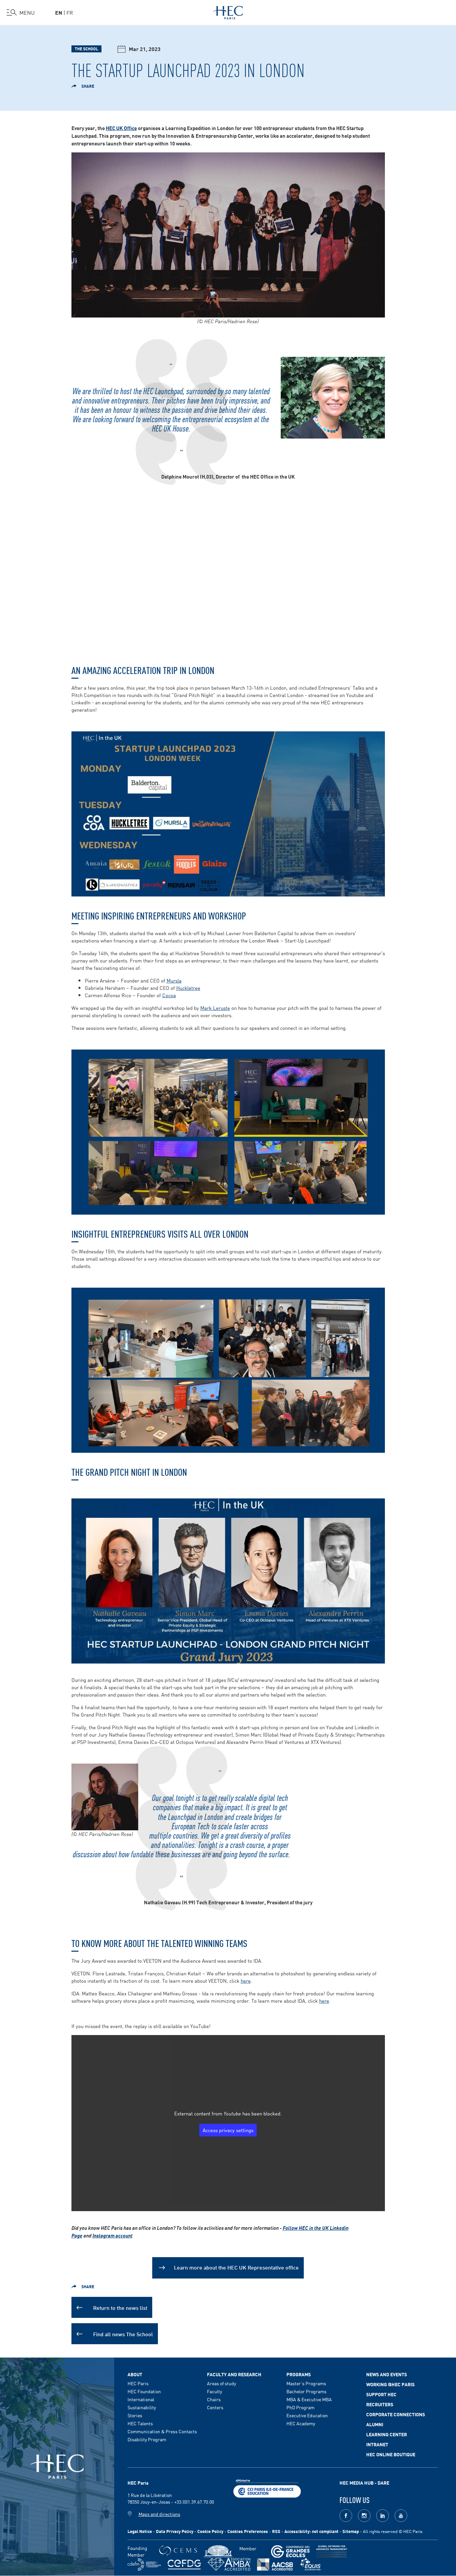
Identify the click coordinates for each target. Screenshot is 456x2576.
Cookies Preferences (248, 2531)
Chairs (214, 2399)
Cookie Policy (210, 2531)
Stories (135, 2415)
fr (70, 12)
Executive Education (307, 2415)
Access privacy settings (228, 2130)
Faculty (214, 2391)
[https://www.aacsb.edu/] (275, 2564)
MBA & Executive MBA (309, 2399)
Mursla (174, 980)
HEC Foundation (144, 2391)
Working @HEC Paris (390, 2384)
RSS (276, 2531)
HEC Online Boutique (391, 2454)
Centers (215, 2407)
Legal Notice (140, 2531)
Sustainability (142, 2407)
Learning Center (387, 2434)
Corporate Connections (396, 2414)
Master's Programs (306, 2383)
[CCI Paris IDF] (267, 2488)
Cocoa (169, 995)
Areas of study (221, 2383)
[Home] (228, 11)
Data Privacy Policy (175, 2531)
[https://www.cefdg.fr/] (184, 2564)
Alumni (375, 2424)
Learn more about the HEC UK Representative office (236, 2267)
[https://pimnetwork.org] (218, 2551)
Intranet (377, 2444)
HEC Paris (138, 2383)
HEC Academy (301, 2423)
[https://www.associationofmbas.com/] (229, 2564)
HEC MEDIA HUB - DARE (364, 2483)
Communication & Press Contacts (162, 2431)
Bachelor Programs (306, 2391)
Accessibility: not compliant (311, 2531)
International (141, 2399)
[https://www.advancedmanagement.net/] (332, 2551)
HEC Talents (140, 2423)
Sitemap (351, 2531)
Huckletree (188, 988)
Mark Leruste (215, 1008)
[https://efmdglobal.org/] (310, 2564)
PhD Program (300, 2407)
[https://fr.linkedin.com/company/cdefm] (144, 2564)
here (246, 1981)
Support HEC (381, 2394)
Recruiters (380, 2404)
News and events (387, 2374)
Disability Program (147, 2439)
